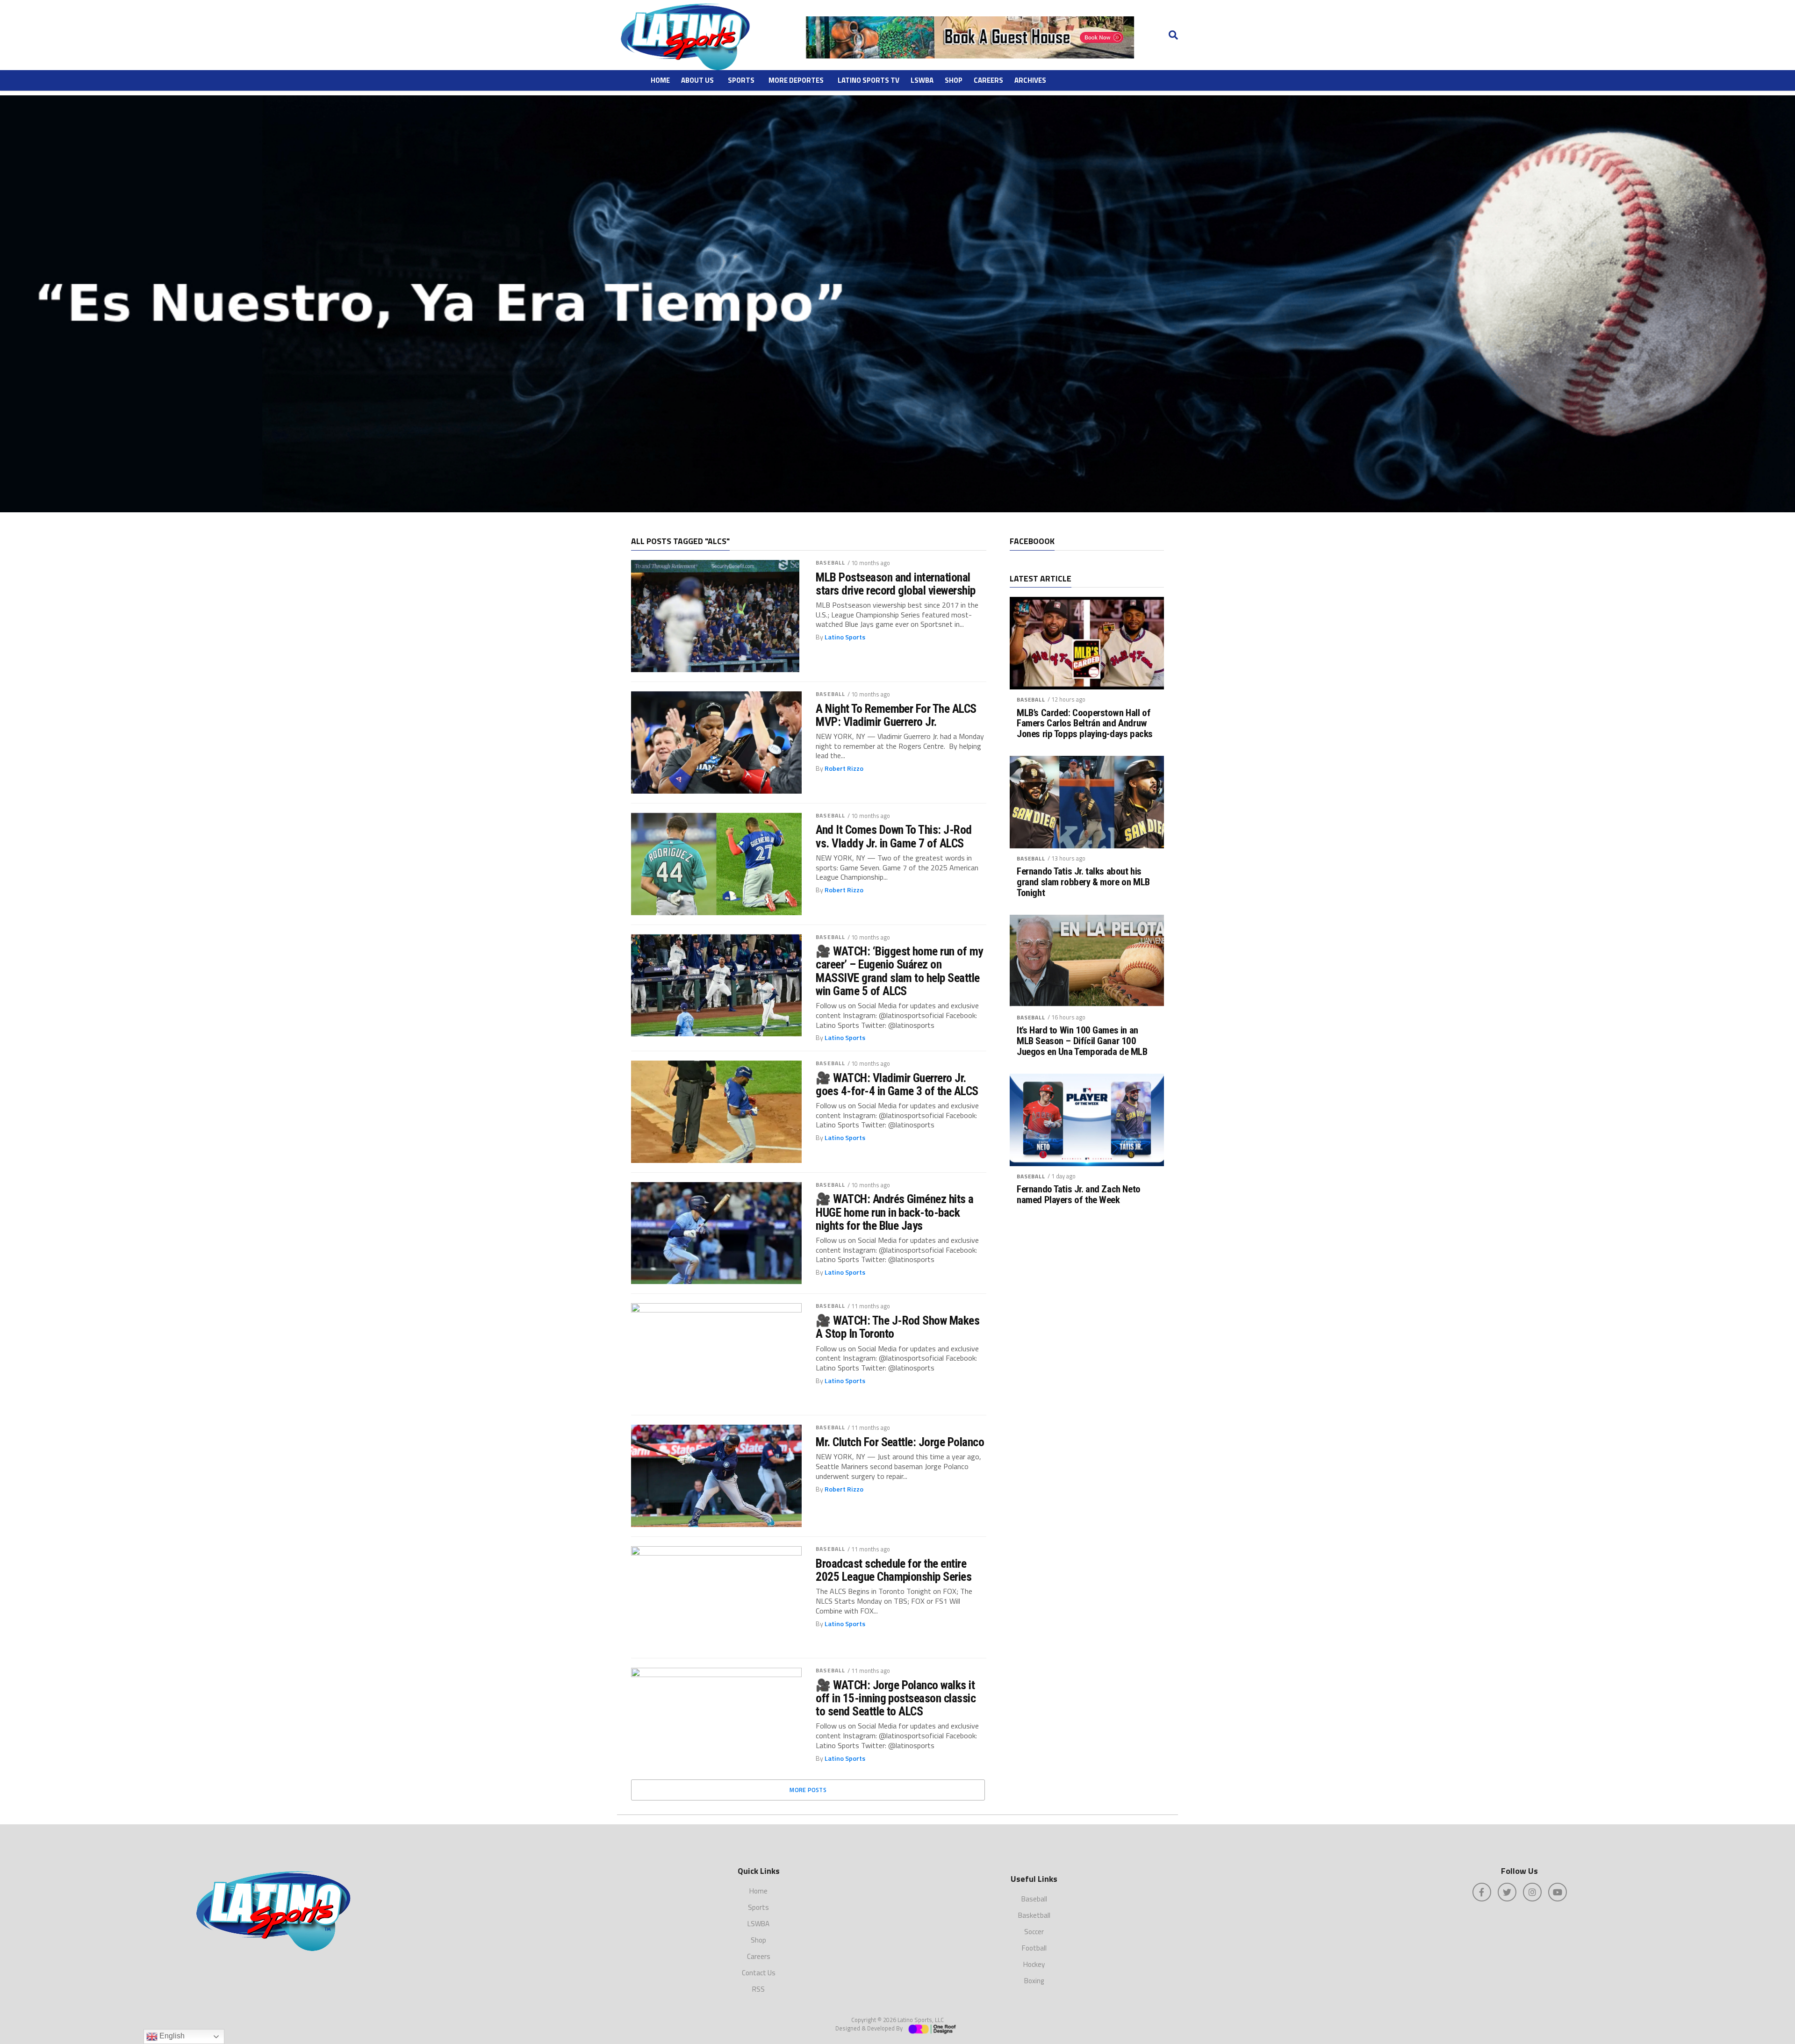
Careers (988, 80)
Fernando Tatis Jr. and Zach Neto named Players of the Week (1079, 1195)
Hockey (1034, 1964)
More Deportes (796, 80)
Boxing (1034, 1981)
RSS (758, 1989)
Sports (741, 80)
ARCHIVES (1030, 80)
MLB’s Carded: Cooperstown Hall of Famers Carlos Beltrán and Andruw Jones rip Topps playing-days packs (1085, 724)
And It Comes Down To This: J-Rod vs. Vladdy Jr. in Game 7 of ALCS (894, 836)
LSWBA (922, 80)
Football (1034, 1948)
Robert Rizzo (844, 768)
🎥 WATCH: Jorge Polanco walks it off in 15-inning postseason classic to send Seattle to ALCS (896, 1698)
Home (660, 80)
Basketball (1034, 1915)
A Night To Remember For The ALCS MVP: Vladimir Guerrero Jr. (896, 715)
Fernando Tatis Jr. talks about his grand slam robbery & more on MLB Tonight (1083, 882)
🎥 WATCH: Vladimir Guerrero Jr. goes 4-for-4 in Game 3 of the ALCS (897, 1084)
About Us (697, 80)
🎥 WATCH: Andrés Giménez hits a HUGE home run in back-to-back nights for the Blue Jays (895, 1212)
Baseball (830, 563)
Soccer (1034, 1932)
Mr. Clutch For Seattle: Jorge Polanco (900, 1442)
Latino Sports (845, 637)
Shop (954, 80)
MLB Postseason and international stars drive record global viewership (896, 584)
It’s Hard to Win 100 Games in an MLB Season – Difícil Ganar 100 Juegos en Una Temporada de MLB (1082, 1041)
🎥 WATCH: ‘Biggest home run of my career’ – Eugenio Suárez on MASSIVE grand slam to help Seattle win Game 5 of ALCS (899, 971)
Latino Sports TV (869, 80)
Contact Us (759, 1973)
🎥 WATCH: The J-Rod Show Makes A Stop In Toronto (897, 1327)
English (171, 2036)
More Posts (808, 1790)
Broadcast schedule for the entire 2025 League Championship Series (894, 1570)
